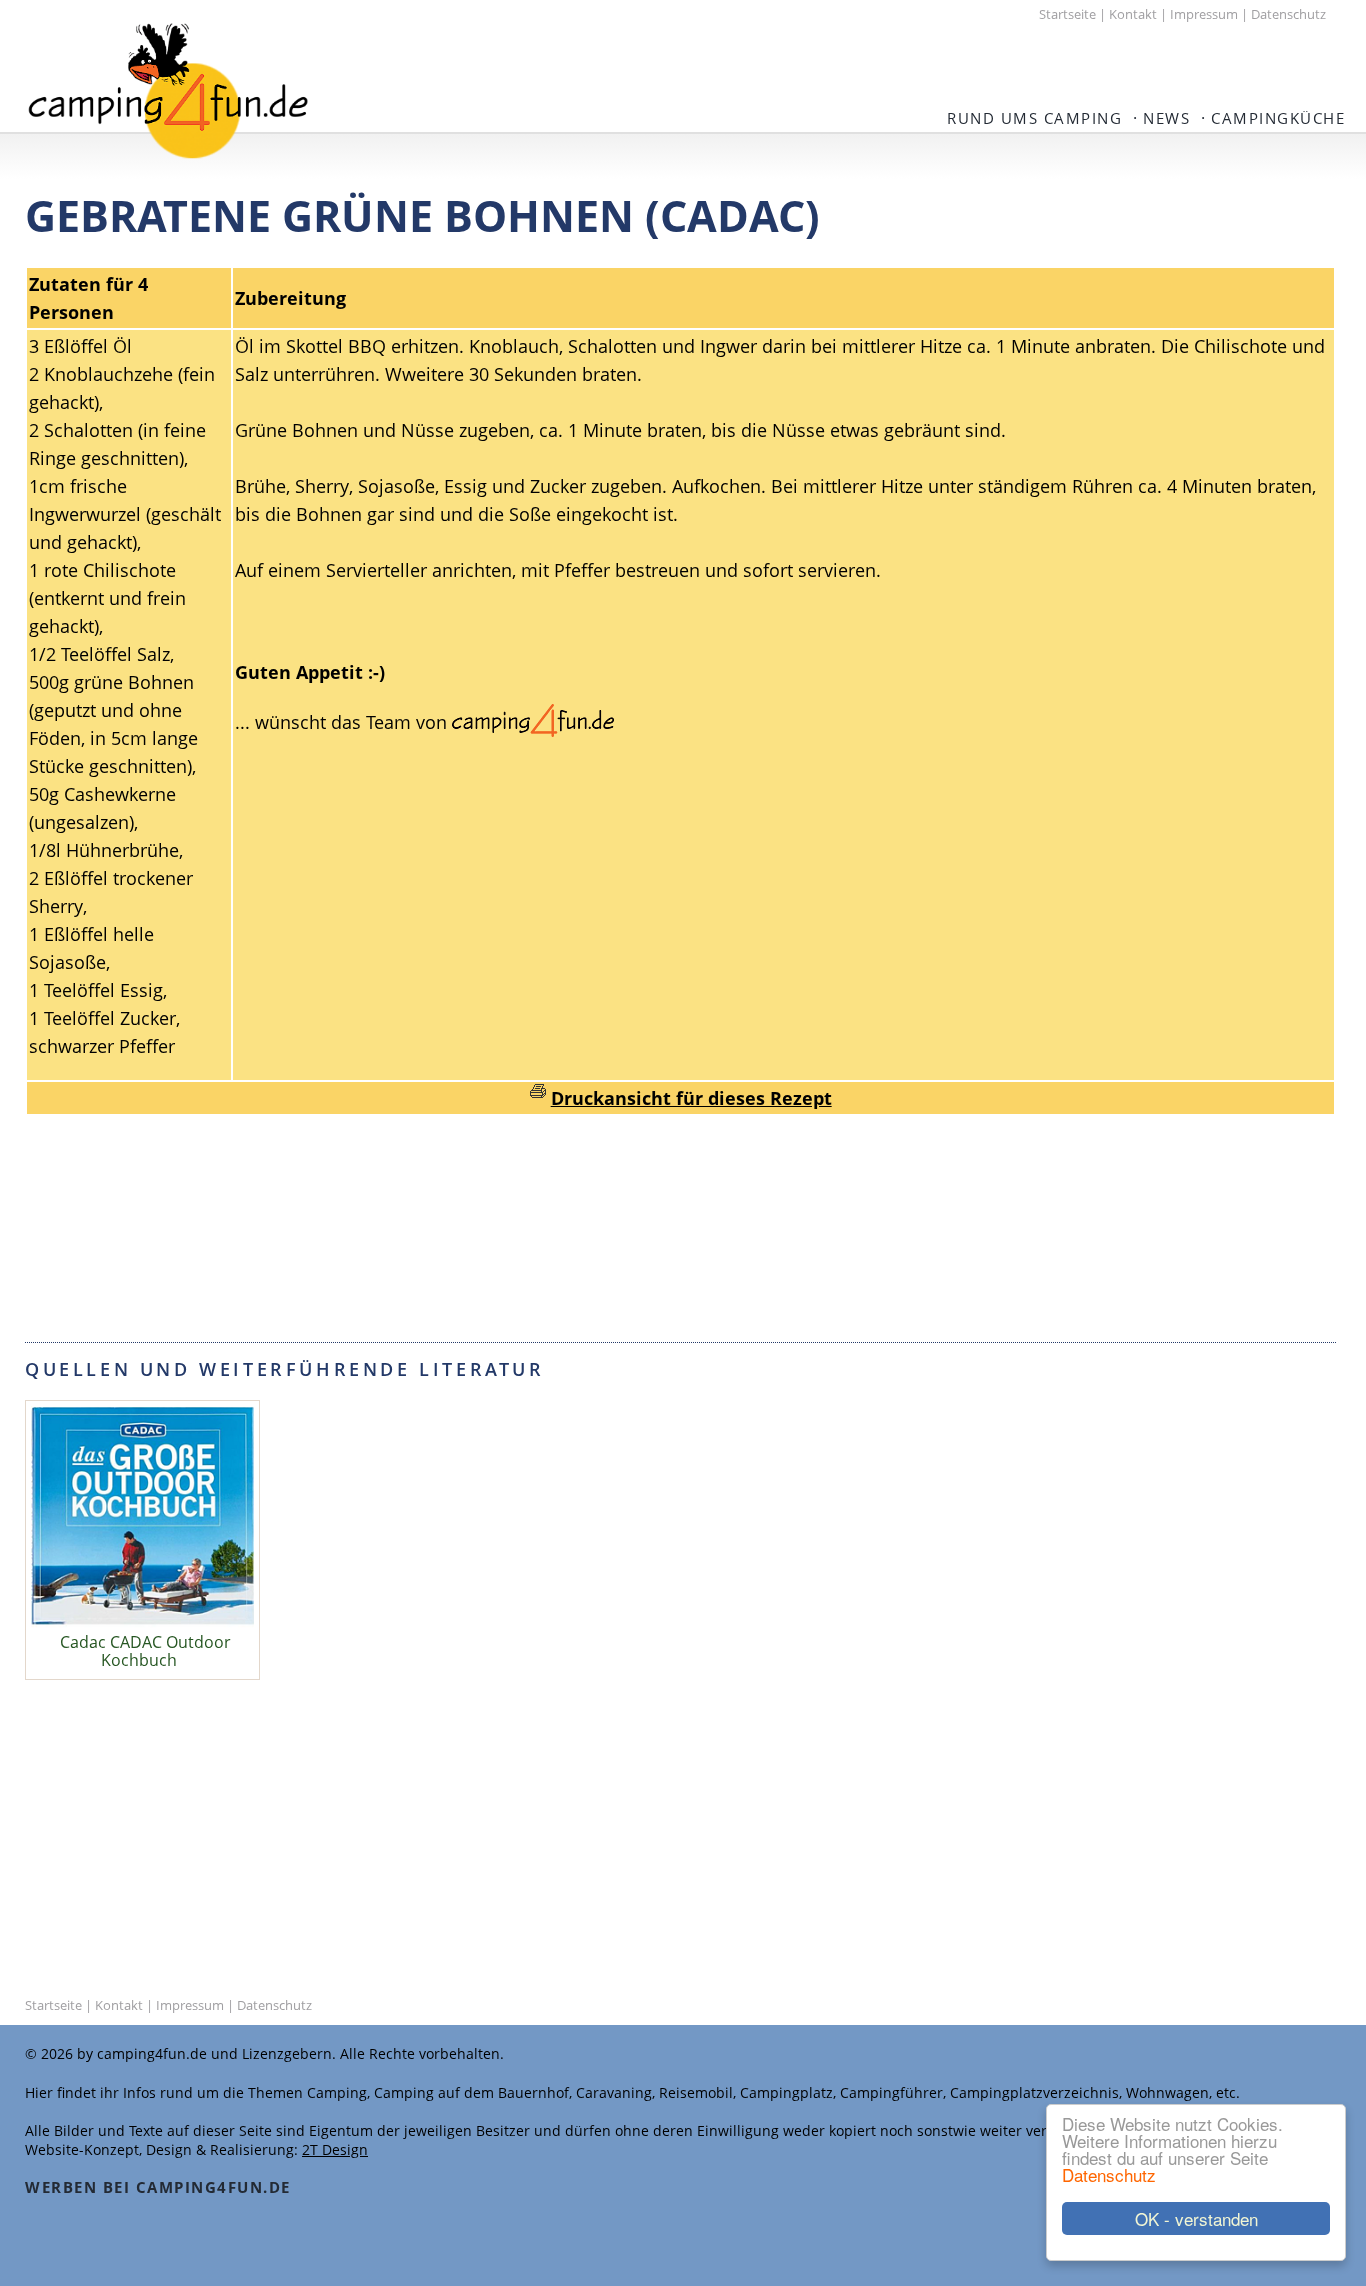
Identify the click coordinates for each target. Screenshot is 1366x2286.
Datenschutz (1109, 2174)
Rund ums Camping (1034, 118)
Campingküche (1278, 118)
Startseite (1067, 14)
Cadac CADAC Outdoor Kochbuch (145, 1651)
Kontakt (1133, 14)
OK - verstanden (1196, 2218)
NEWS (1166, 118)
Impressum (1204, 14)
